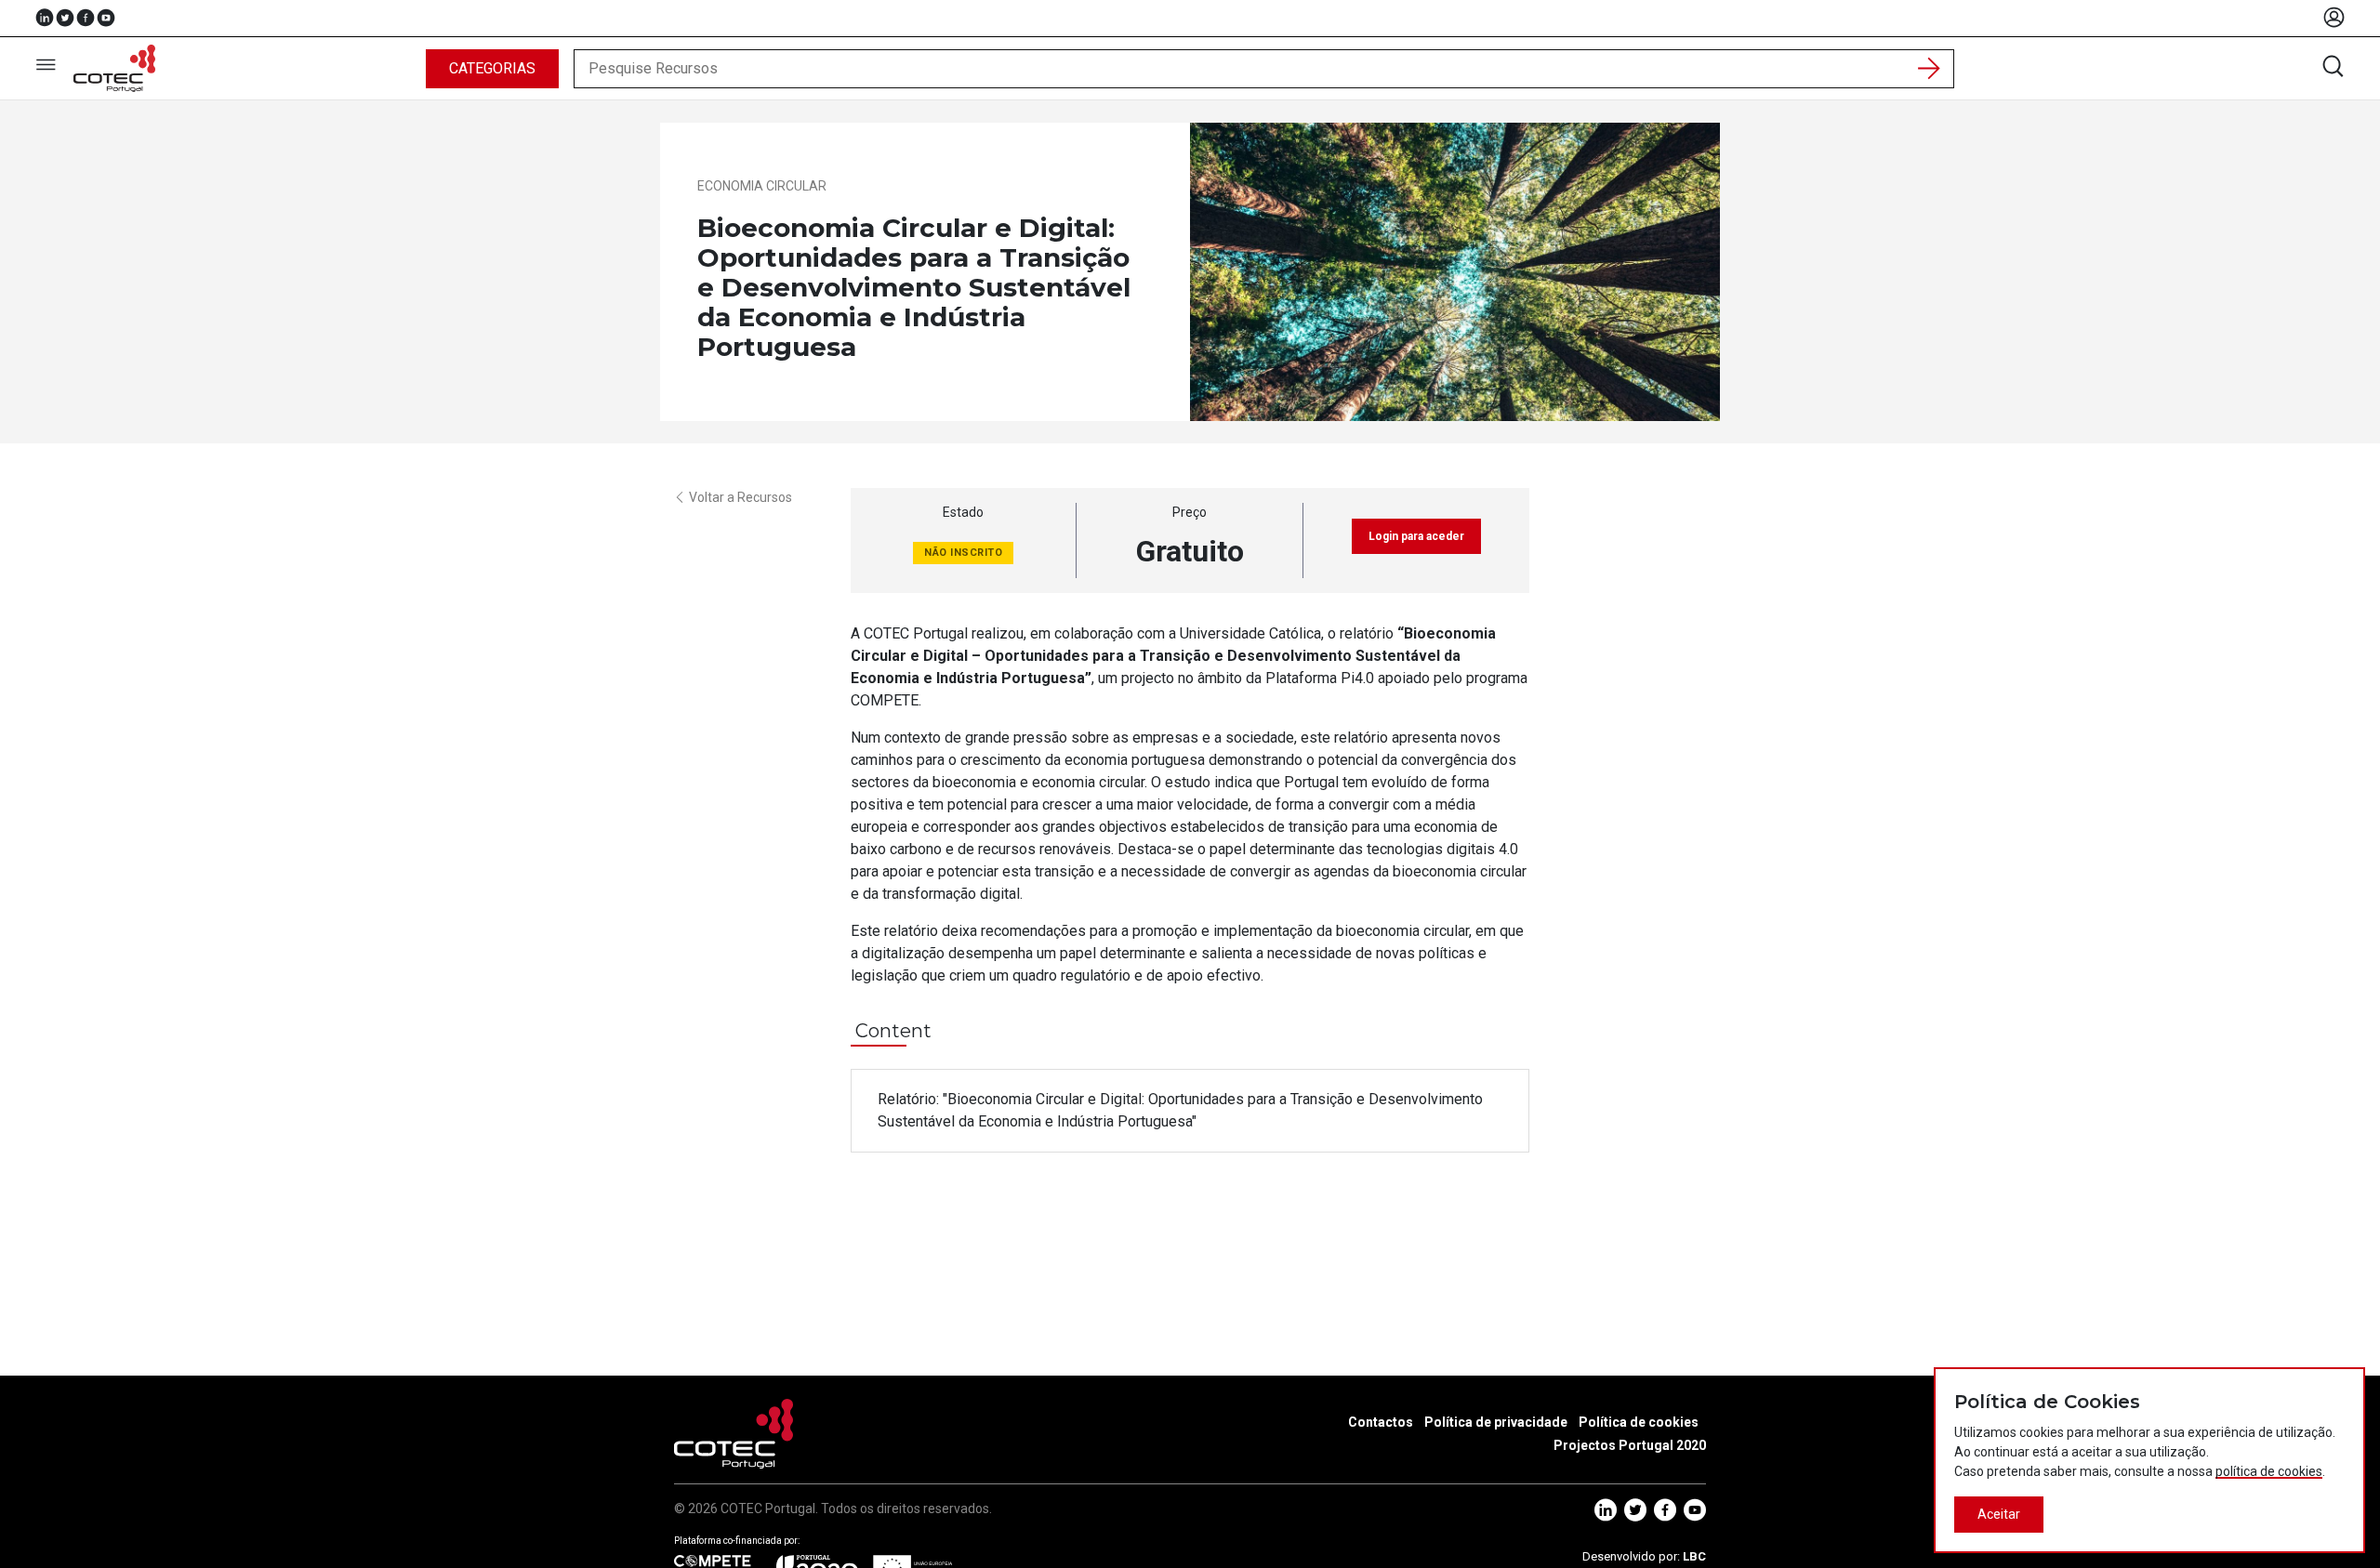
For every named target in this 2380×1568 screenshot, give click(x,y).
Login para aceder (1416, 536)
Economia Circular (762, 186)
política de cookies (2269, 1471)
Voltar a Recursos (740, 497)
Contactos (1381, 1422)
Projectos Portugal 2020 (1630, 1445)
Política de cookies (1639, 1422)
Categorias (492, 68)
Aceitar (1999, 1514)
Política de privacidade (1496, 1422)
